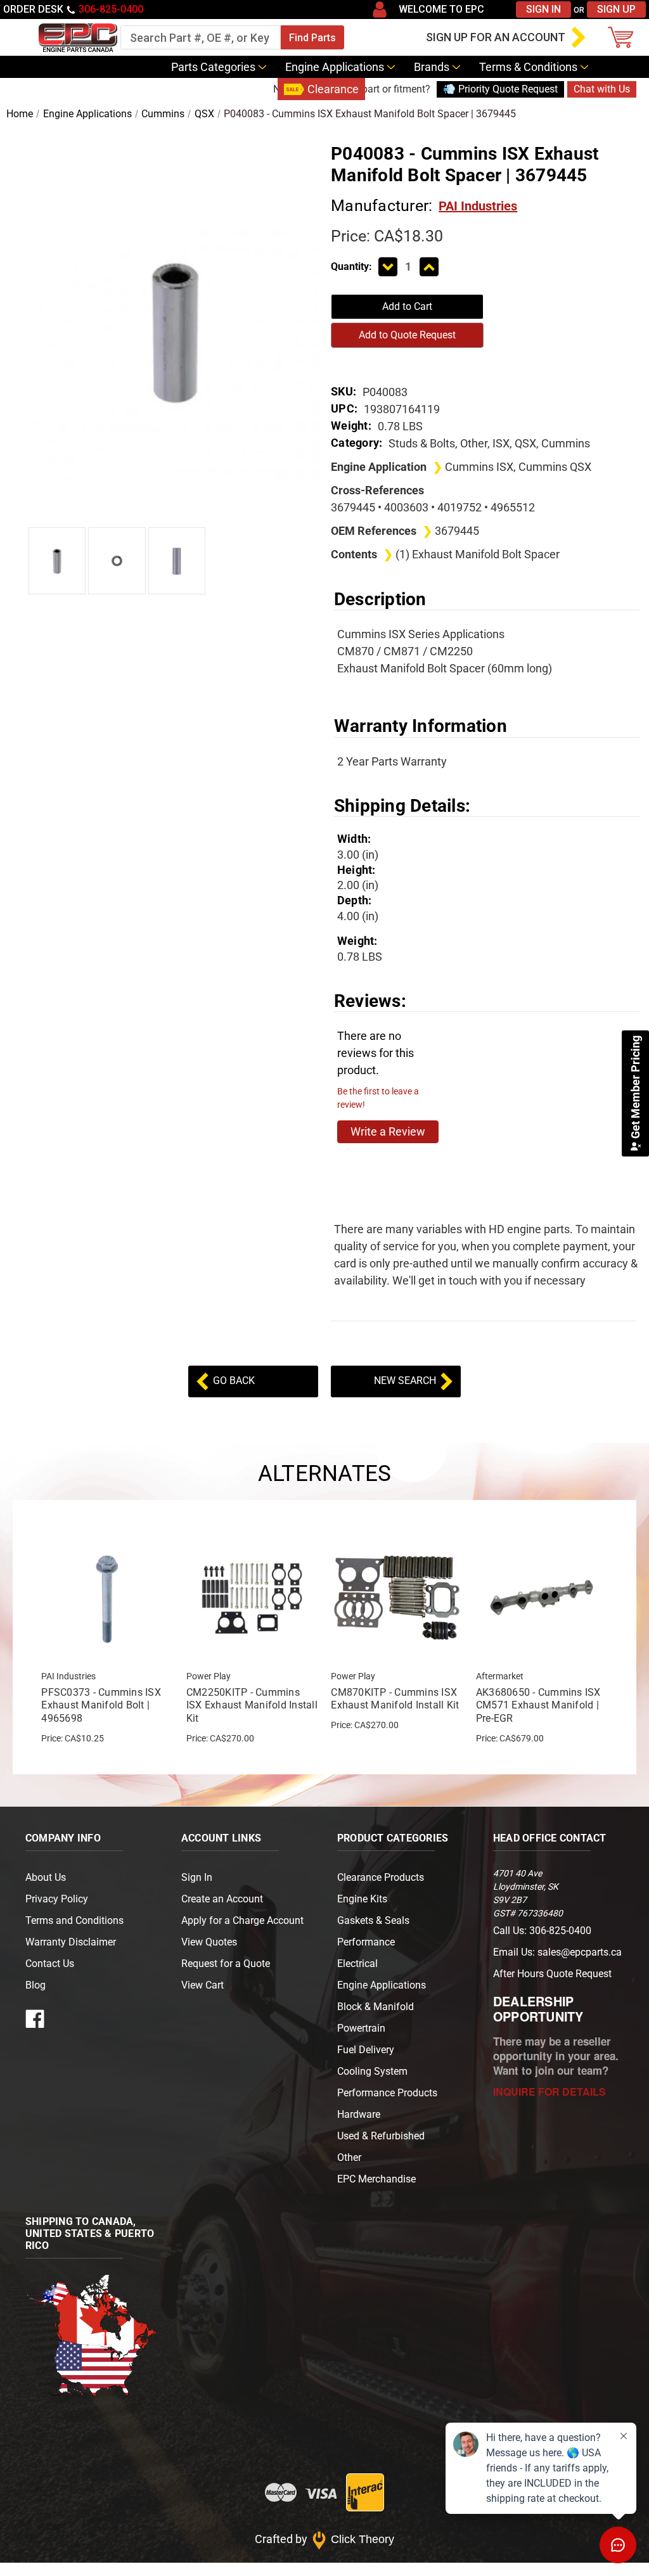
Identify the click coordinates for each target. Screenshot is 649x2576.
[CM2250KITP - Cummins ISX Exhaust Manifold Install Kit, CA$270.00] (252, 1598)
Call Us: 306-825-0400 (542, 1931)
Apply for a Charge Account (242, 1920)
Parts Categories (213, 67)
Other (349, 2157)
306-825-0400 (111, 9)
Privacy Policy (57, 1899)
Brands (432, 67)
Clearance (333, 89)
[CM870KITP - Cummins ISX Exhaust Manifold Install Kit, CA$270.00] (397, 1598)
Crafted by (325, 2539)
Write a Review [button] (388, 1131)
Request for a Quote (226, 1964)
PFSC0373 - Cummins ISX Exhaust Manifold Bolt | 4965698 (101, 1706)
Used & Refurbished (381, 2136)
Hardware (359, 2114)
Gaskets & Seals (373, 1920)
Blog (257, 89)
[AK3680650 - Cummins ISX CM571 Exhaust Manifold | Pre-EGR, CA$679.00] (542, 1598)
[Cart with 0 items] (624, 37)
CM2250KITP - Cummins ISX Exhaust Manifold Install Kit (252, 1706)
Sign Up (616, 9)
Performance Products (387, 2093)
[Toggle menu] (16, 37)
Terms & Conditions (528, 67)
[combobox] (201, 37)
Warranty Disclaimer (71, 1942)
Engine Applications (335, 67)
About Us (46, 1877)
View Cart (202, 1985)
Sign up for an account (496, 37)
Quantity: (351, 266)
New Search (406, 1381)
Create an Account (222, 1899)
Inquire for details (549, 2092)
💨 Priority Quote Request (500, 89)
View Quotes (209, 1942)
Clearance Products (381, 1877)
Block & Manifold (376, 2007)
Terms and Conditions (74, 1920)
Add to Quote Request (407, 335)
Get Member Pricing (635, 1088)
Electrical (357, 1964)
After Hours (552, 1974)
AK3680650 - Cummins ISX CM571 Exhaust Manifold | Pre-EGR (538, 1706)
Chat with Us (602, 89)
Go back (233, 1381)
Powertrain (361, 2028)
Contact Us (199, 89)
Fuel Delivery (366, 2050)
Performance (366, 1942)
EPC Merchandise (376, 2179)
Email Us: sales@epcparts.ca (557, 1952)
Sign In (543, 9)
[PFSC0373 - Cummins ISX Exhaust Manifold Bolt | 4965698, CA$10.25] (107, 1598)
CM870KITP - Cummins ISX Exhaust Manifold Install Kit (395, 1699)
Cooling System (372, 2071)
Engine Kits (362, 1899)
